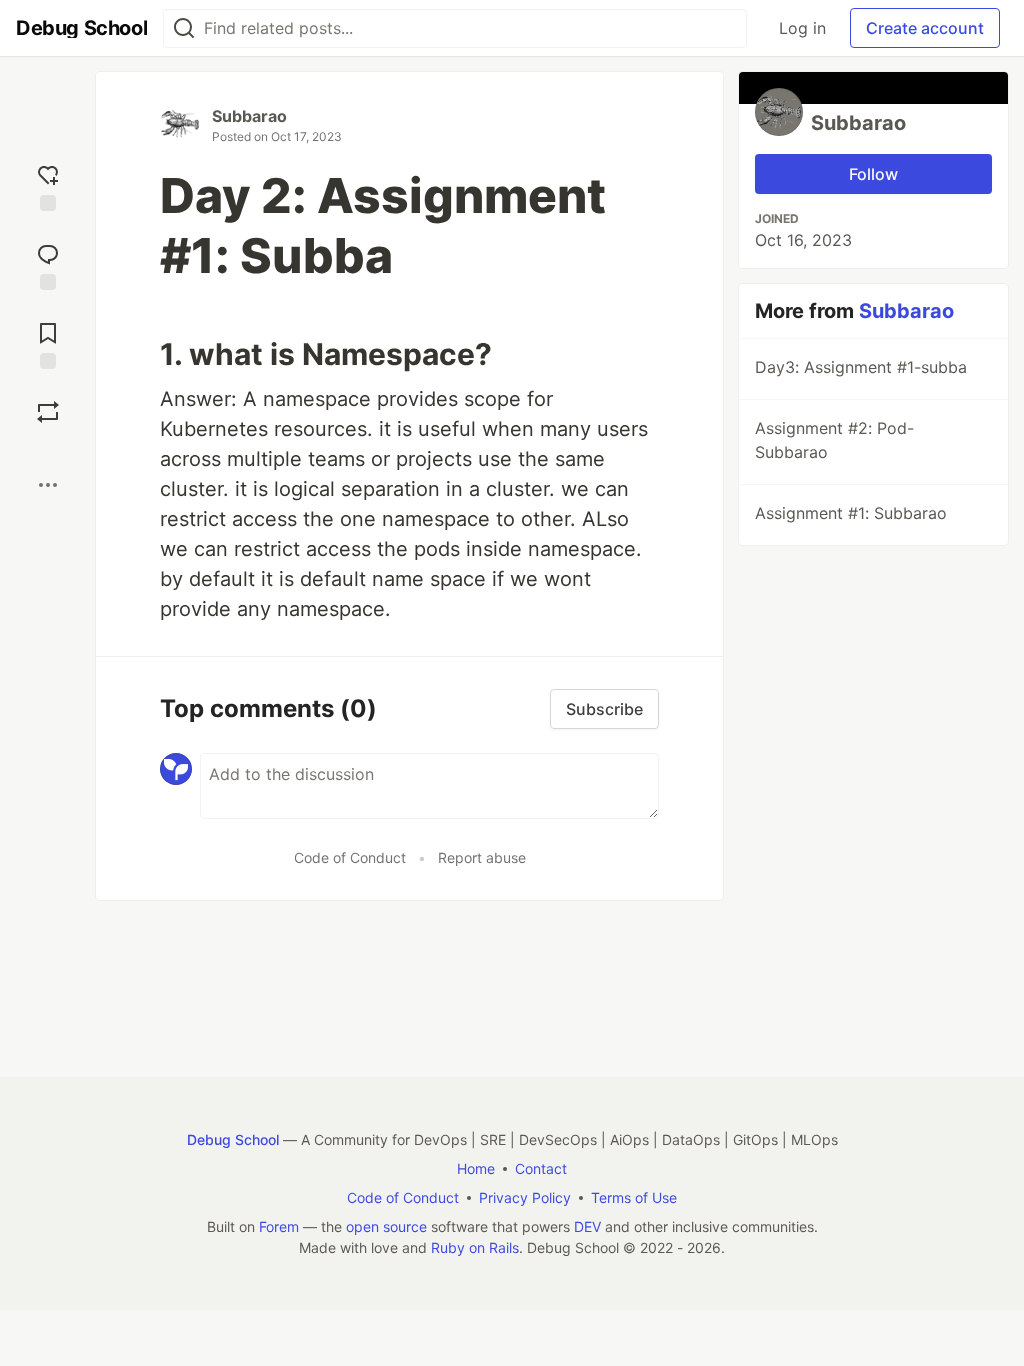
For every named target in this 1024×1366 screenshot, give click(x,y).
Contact (541, 1168)
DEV (587, 1226)
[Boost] (48, 412)
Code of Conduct (350, 857)
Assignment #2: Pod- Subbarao (834, 440)
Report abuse (482, 857)
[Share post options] (48, 485)
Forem (279, 1226)
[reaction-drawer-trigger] (48, 185)
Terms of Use (634, 1197)
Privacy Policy (525, 1197)
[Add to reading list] (48, 343)
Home (476, 1168)
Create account (925, 28)
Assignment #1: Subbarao (851, 513)
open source (386, 1226)
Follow (873, 174)
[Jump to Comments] (48, 264)
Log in (802, 28)
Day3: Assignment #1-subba (861, 367)
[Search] (184, 28)
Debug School (233, 1139)
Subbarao (249, 116)
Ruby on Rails (475, 1247)
